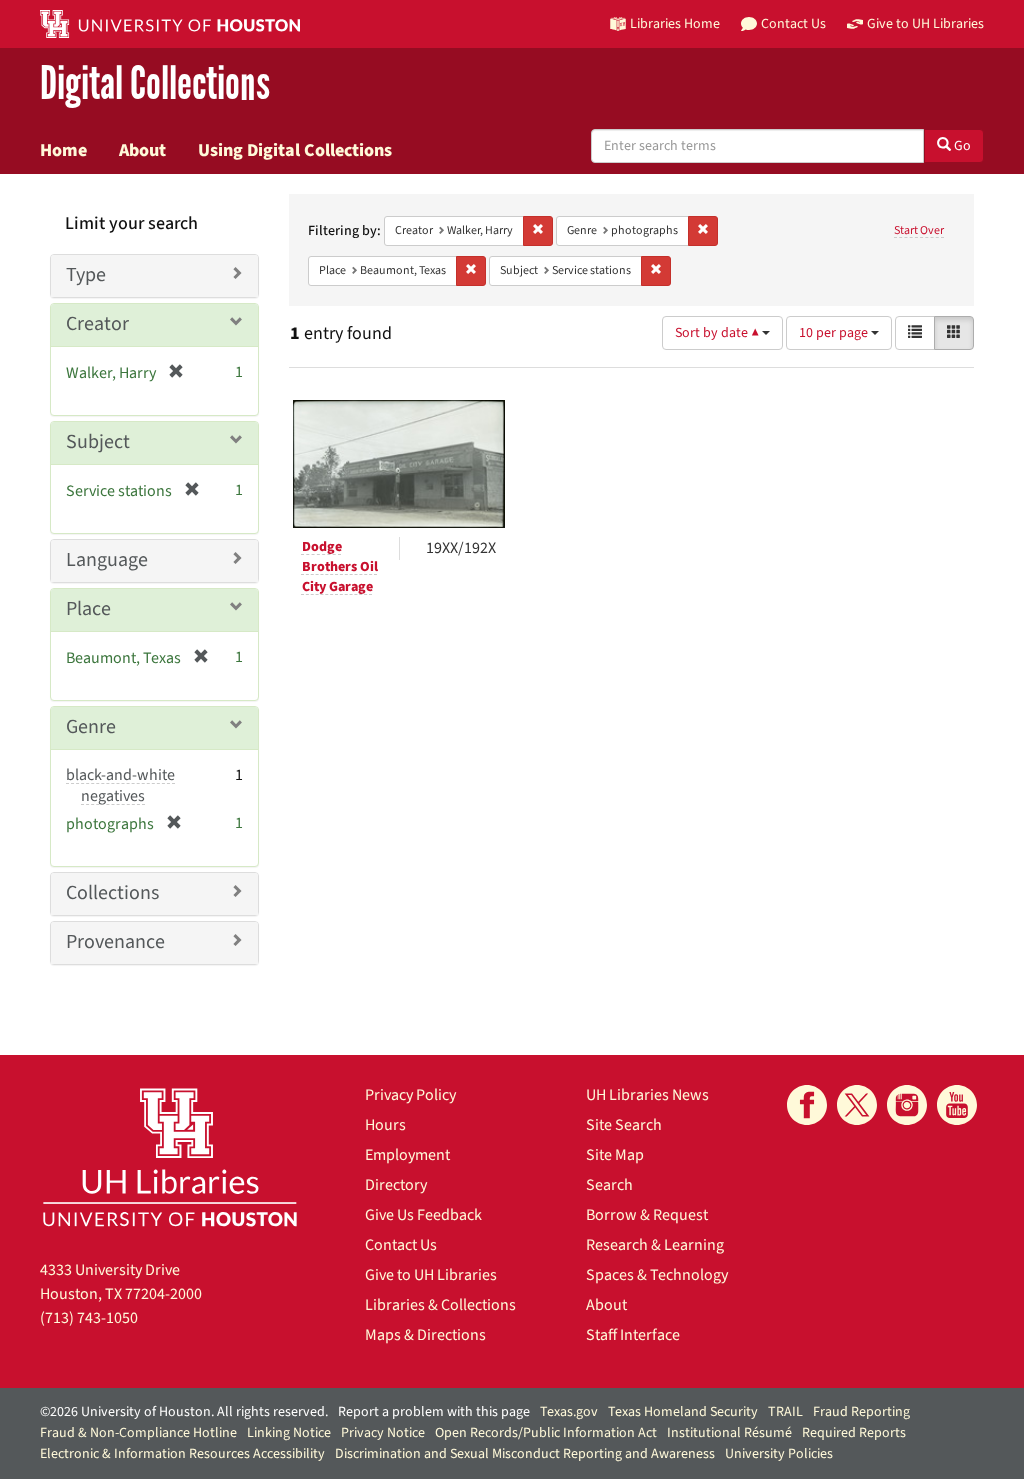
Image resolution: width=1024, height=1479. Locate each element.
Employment (407, 1155)
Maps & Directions (425, 1335)
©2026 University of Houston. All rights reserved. (184, 1412)
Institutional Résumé (729, 1433)
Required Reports (854, 1433)
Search (609, 1185)
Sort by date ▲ (718, 333)
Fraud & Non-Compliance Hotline (138, 1433)
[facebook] (807, 1105)
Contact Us (401, 1245)
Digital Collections (155, 84)
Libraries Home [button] (675, 23)
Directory (396, 1185)
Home (63, 150)
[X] (857, 1105)
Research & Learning (655, 1245)
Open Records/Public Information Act (546, 1433)
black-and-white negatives (120, 785)
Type (86, 275)
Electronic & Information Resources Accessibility (182, 1454)
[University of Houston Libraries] (170, 1156)
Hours (385, 1125)
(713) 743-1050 (89, 1318)
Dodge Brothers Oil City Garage (340, 567)
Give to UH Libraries (431, 1275)
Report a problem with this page (434, 1412)
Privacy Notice (383, 1433)
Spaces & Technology (657, 1275)
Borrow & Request (647, 1215)
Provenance (115, 942)
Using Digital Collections (295, 150)
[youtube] (957, 1105)
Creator (97, 324)
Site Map (615, 1155)
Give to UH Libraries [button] (925, 23)
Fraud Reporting (861, 1412)
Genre (91, 727)
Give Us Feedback (423, 1215)
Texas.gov (569, 1412)
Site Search (624, 1125)
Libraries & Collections (440, 1305)
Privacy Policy (410, 1095)
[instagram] (907, 1105)
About (142, 150)
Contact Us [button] (793, 23)
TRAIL (785, 1412)
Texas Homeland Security (683, 1412)
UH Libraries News (647, 1095)
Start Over (919, 230)
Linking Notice (289, 1433)
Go (961, 146)
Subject (98, 442)
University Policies (779, 1454)
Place (88, 609)
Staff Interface (633, 1335)
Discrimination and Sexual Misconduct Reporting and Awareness (525, 1454)
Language (107, 560)
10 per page (835, 333)
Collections (112, 893)
